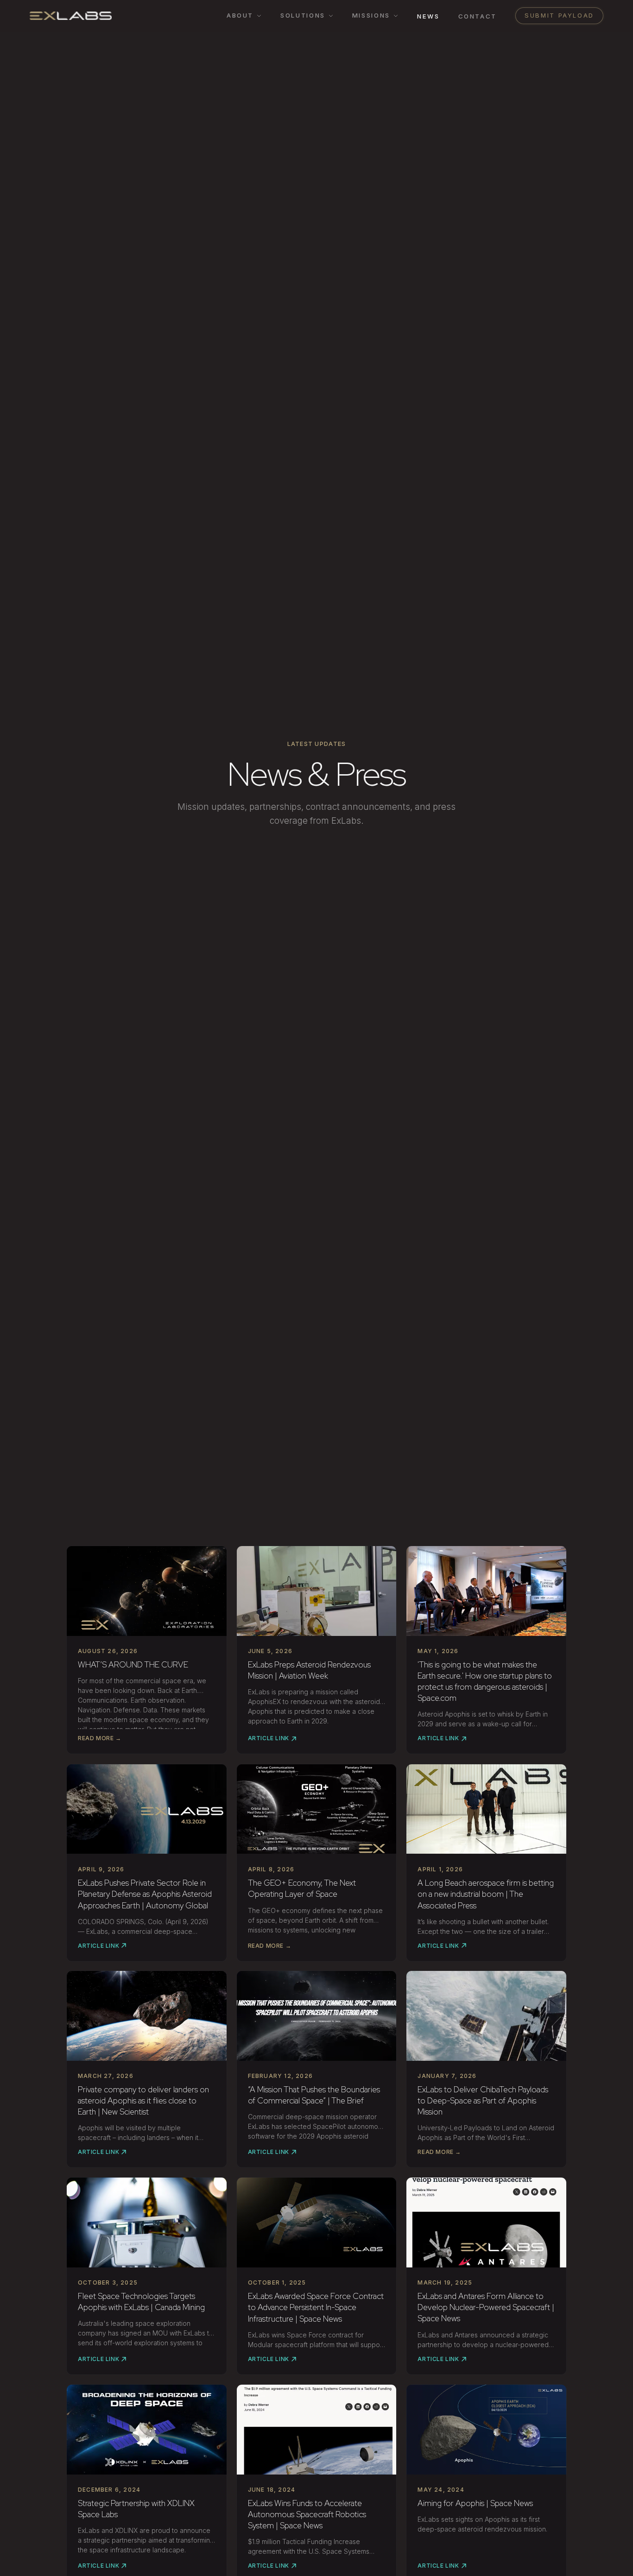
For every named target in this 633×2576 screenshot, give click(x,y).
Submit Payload (559, 15)
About (240, 15)
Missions (371, 15)
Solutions (303, 15)
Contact (478, 16)
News (428, 16)
